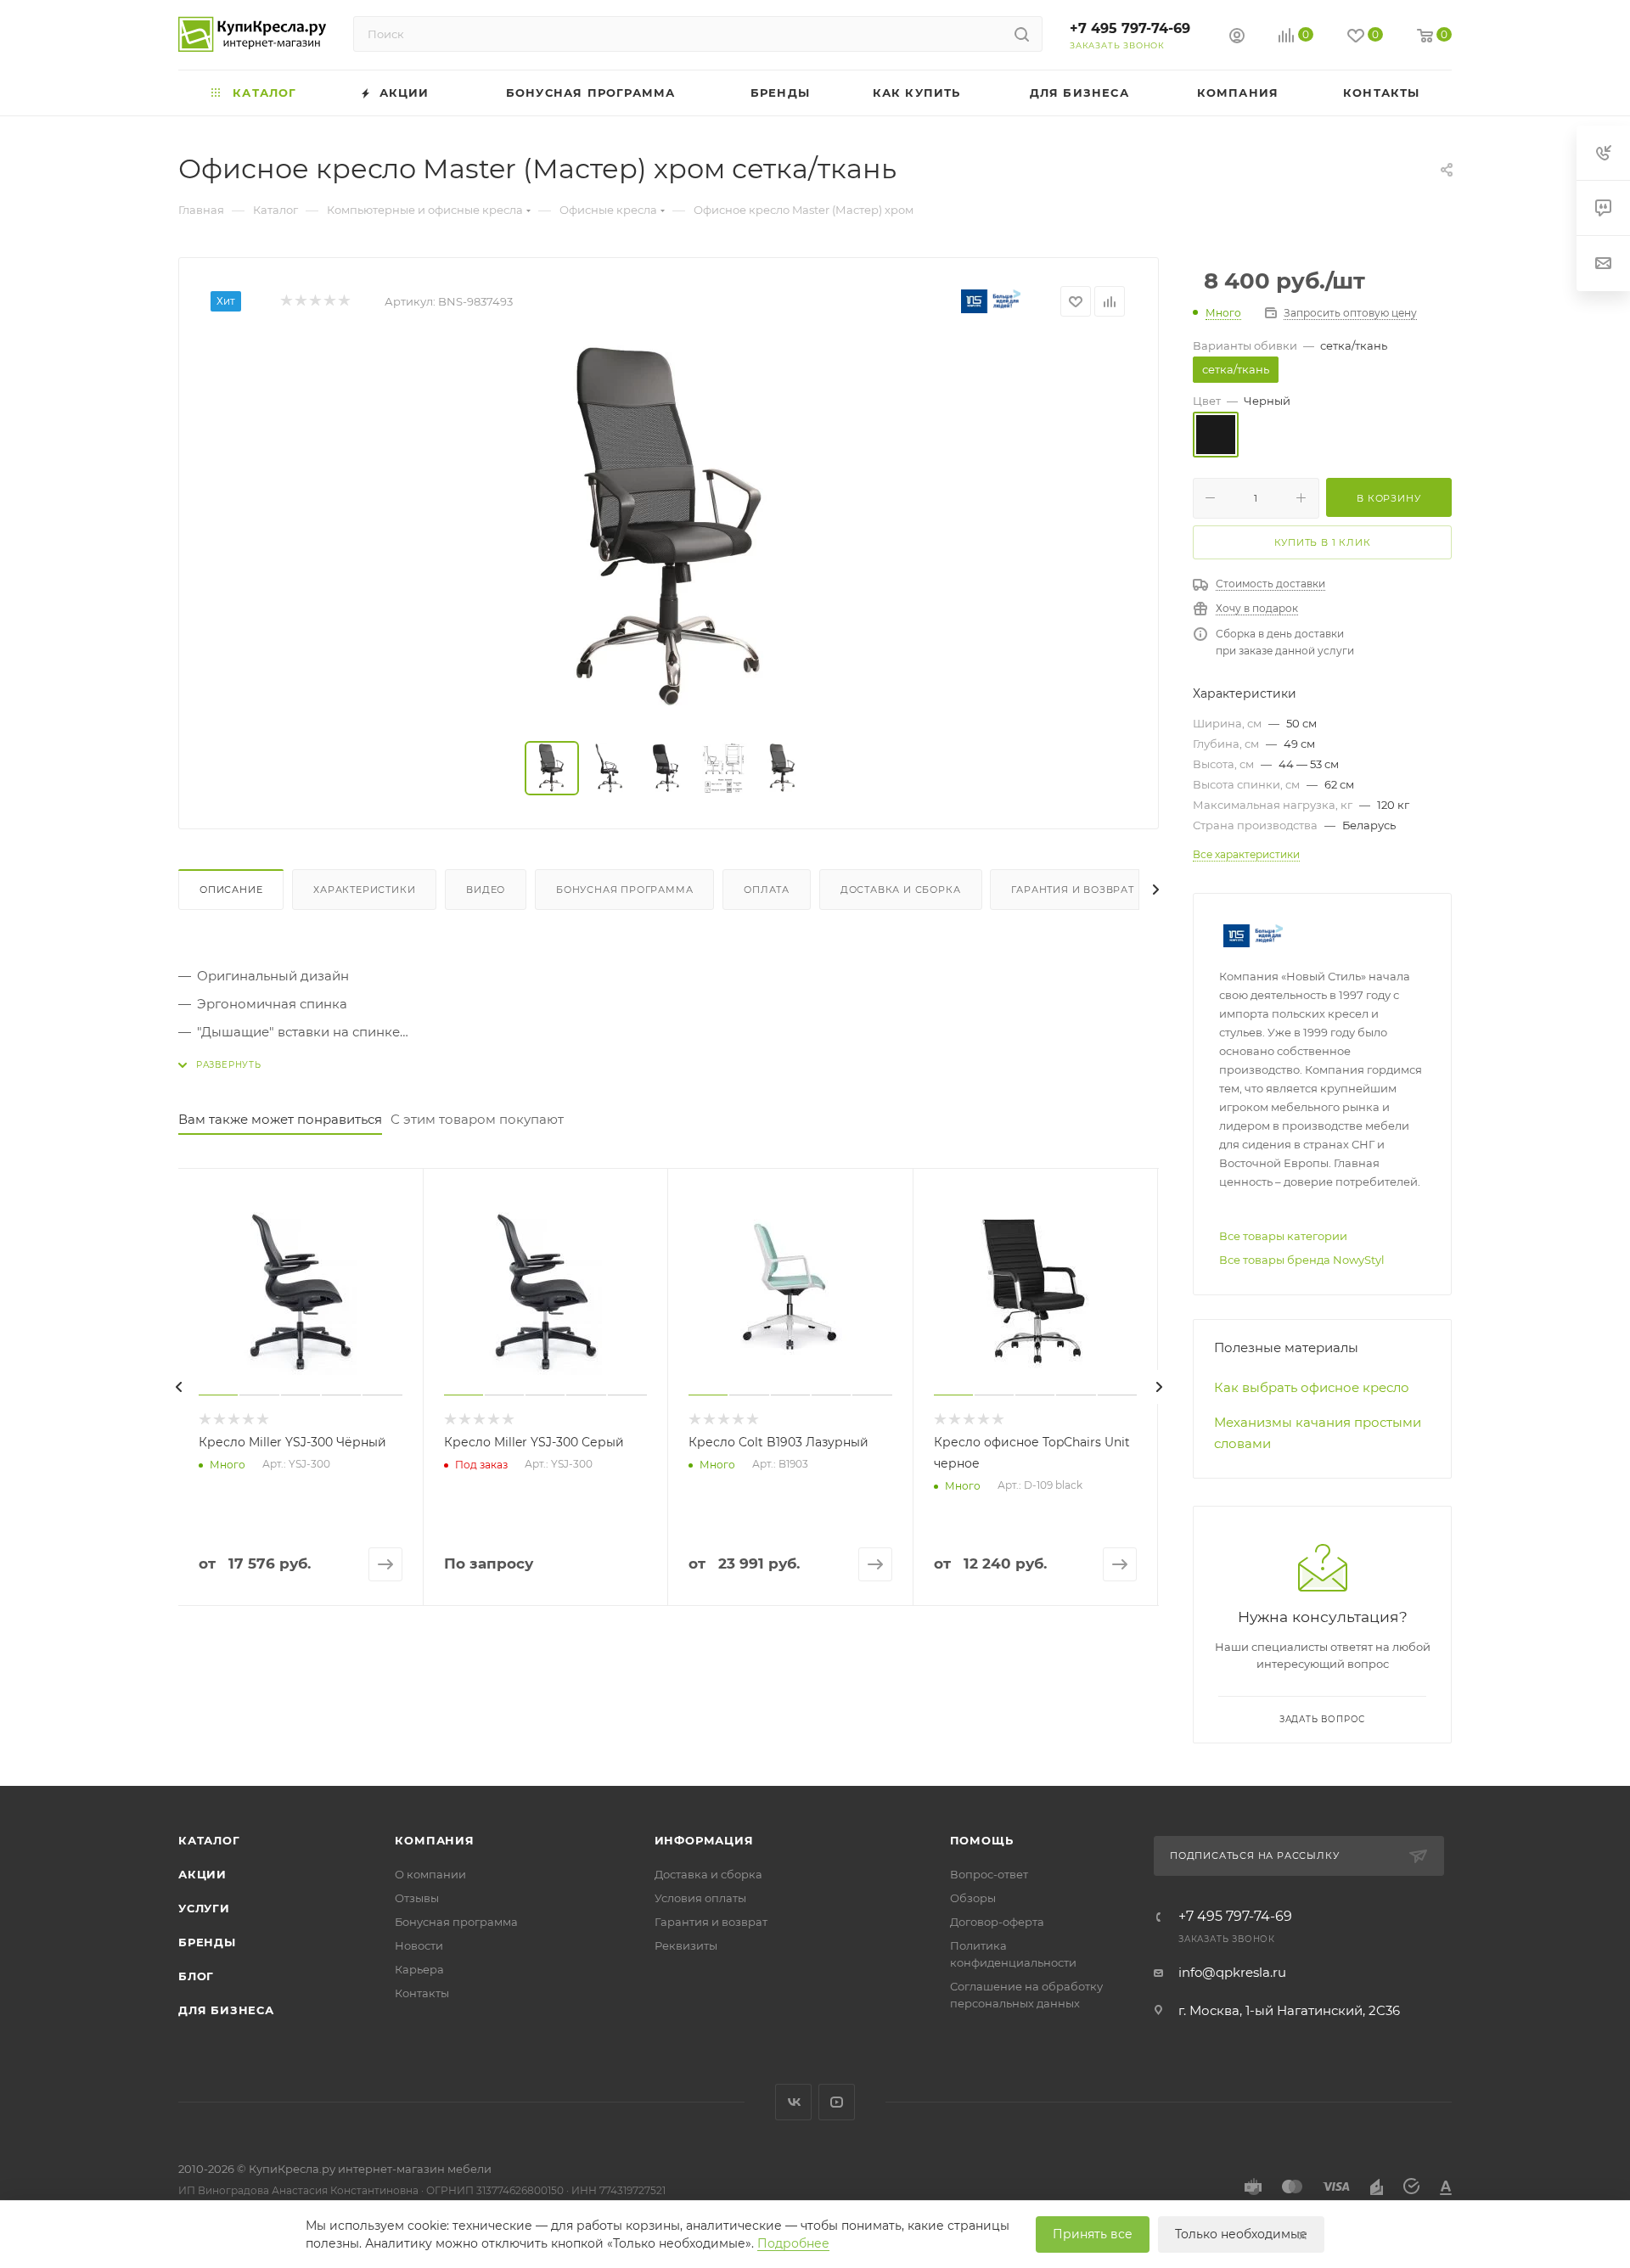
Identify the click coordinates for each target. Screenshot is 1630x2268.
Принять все (1093, 2234)
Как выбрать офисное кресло (1312, 1387)
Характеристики (364, 890)
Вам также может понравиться (280, 1119)
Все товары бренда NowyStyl (1302, 1260)
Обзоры (973, 1898)
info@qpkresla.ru (1232, 1972)
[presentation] (178, 1387)
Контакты (422, 1993)
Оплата (767, 890)
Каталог (209, 1840)
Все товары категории (1283, 1236)
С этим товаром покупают (477, 1119)
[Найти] (1022, 34)
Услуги (204, 1908)
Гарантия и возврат (1072, 890)
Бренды (207, 1942)
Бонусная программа (624, 890)
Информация (704, 1840)
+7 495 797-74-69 (1130, 28)
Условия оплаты (700, 1898)
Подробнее (793, 2243)
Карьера (419, 1969)
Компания (434, 1840)
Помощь (982, 1840)
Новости (419, 1945)
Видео (486, 890)
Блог (196, 1976)
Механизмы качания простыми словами (1318, 1433)
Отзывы (417, 1898)
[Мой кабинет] (1237, 38)
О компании (430, 1874)
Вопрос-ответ (989, 1874)
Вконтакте (793, 2102)
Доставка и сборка (901, 890)
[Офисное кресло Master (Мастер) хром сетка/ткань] (669, 530)
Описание (231, 890)
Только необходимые (1241, 2234)
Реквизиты (686, 1945)
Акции (202, 1874)
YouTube (837, 2102)
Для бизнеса (226, 2010)
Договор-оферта (997, 1922)
